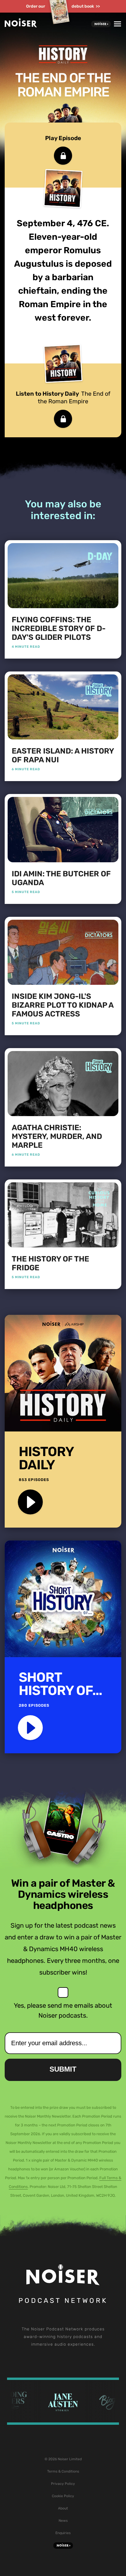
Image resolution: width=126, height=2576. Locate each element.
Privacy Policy (63, 2484)
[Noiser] (21, 26)
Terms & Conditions (63, 2471)
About (63, 2508)
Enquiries (63, 2533)
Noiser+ (101, 24)
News (63, 2521)
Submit (63, 2069)
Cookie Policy (63, 2496)
